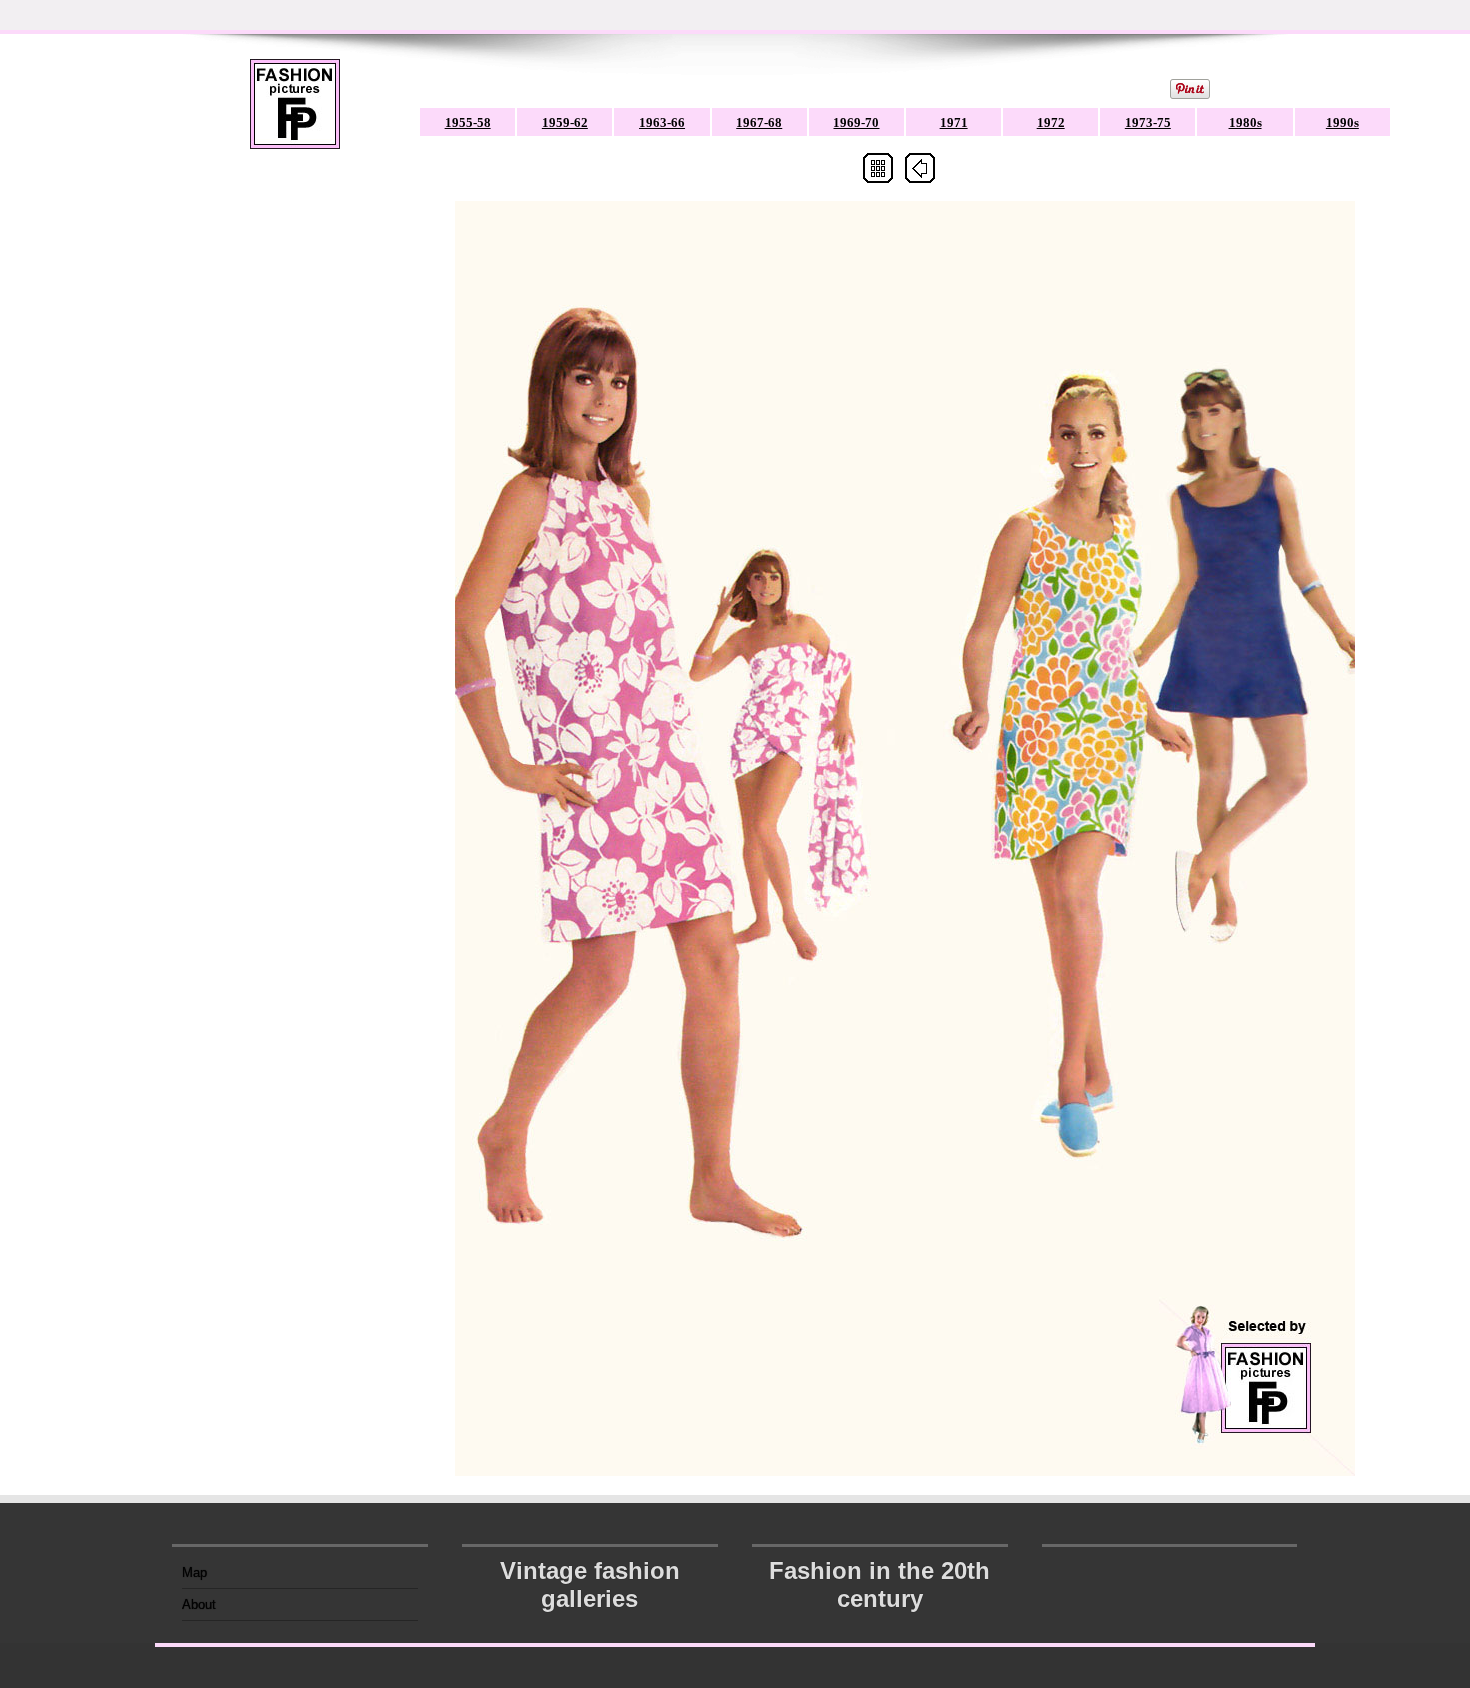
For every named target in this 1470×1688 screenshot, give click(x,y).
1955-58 (468, 122)
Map (194, 1572)
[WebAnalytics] (1170, 1566)
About (199, 1604)
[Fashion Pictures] (295, 116)
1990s (1342, 122)
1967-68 (759, 122)
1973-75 (1148, 122)
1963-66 (662, 122)
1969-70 (856, 122)
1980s (1245, 122)
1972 (1051, 122)
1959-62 (565, 122)
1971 (954, 122)
